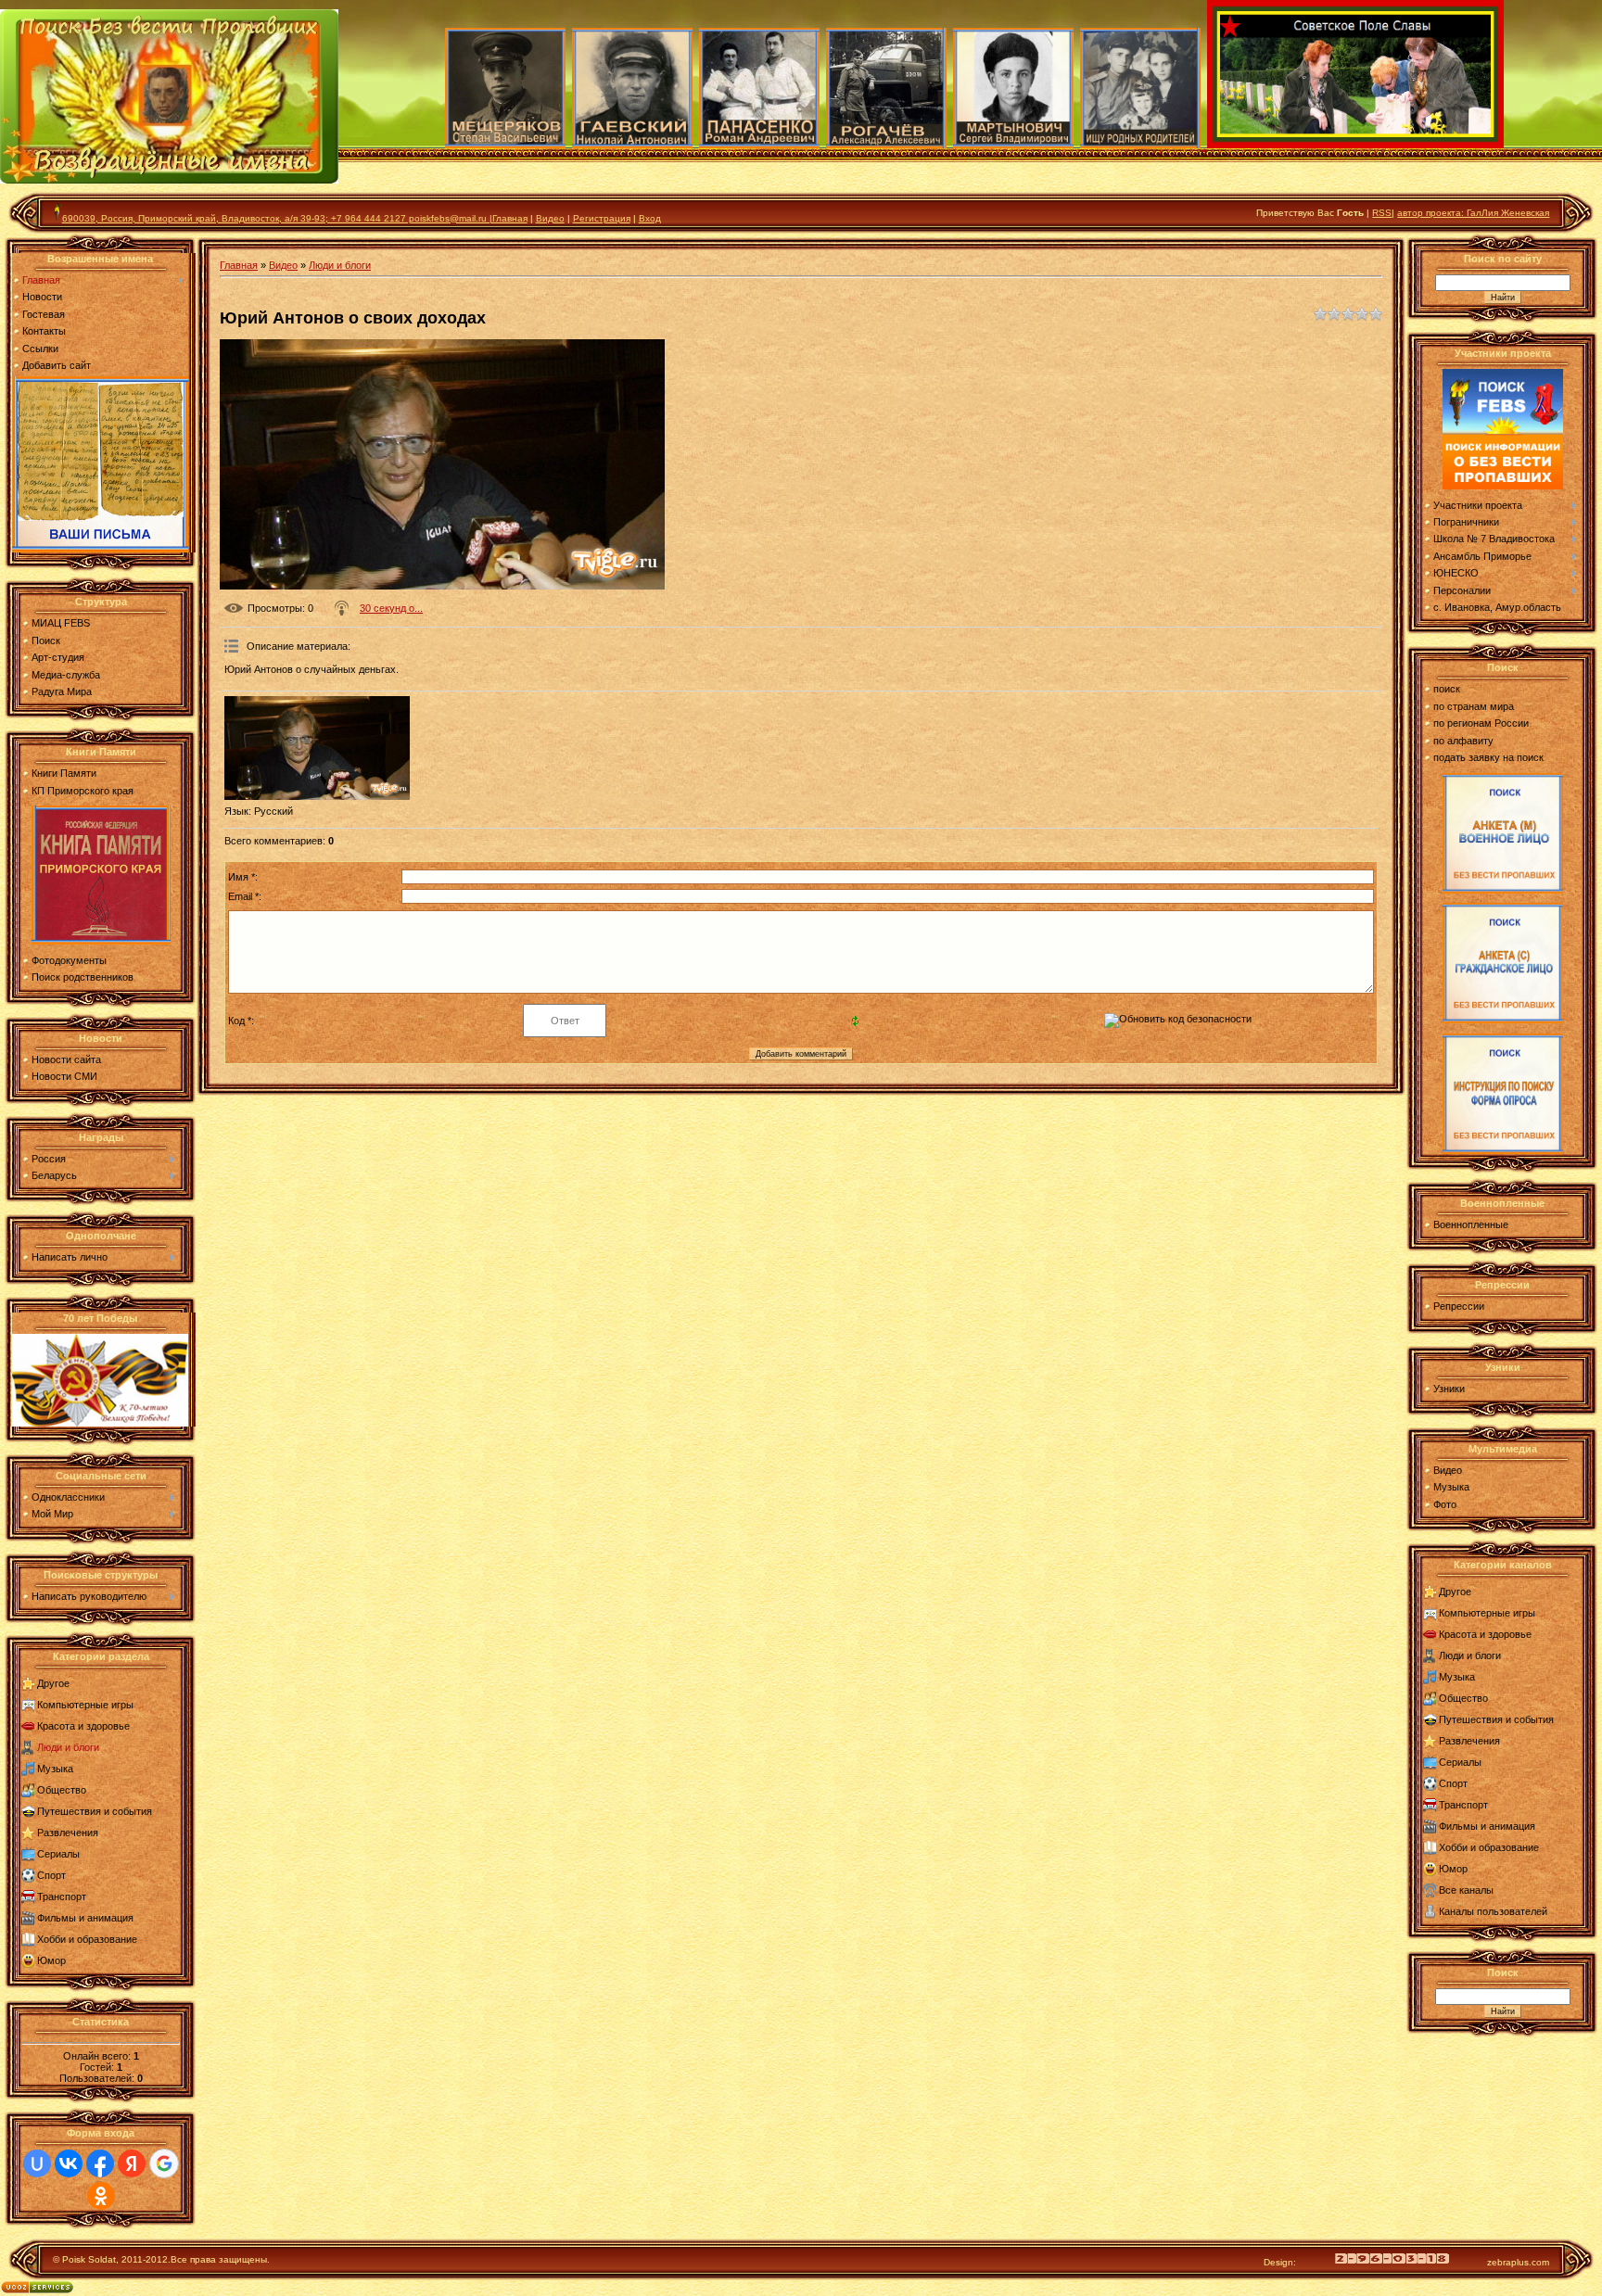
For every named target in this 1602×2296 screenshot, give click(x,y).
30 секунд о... (391, 608)
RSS (1382, 213)
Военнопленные (1471, 1224)
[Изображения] (317, 748)
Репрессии (1459, 1306)
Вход (650, 218)
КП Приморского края (83, 791)
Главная (41, 280)
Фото (1445, 1504)
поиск (1447, 689)
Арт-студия (58, 657)
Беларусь (54, 1175)
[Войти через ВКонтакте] (69, 2163)
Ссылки (40, 349)
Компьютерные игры (85, 1705)
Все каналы (1466, 1890)
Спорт (51, 1875)
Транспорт (62, 1896)
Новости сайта (66, 1059)
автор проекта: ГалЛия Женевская (1473, 213)
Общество (62, 1790)
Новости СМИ (64, 1076)
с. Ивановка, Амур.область (1497, 607)
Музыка (55, 1769)
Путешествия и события (95, 1811)
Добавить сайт (57, 365)
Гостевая (44, 314)
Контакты (44, 331)
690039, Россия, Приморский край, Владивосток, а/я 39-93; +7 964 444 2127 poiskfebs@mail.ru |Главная (295, 218)
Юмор (51, 1960)
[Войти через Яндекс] (132, 2163)
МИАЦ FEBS (61, 623)
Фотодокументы (69, 960)
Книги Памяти (64, 773)
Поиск (46, 641)
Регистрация (602, 218)
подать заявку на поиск (1488, 757)
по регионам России (1481, 723)
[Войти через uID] (37, 2163)
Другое (53, 1683)
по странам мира (1474, 706)
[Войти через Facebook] (100, 2163)
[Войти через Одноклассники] (101, 2196)
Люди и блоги (68, 1747)
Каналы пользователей (1493, 1911)
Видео (550, 218)
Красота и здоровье (83, 1726)
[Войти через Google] (164, 2163)
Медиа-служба (66, 675)
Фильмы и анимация (85, 1918)
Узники (1449, 1389)
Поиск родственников (83, 977)
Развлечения (68, 1833)
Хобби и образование (87, 1939)
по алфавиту (1463, 741)
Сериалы (58, 1854)
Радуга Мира (62, 691)
